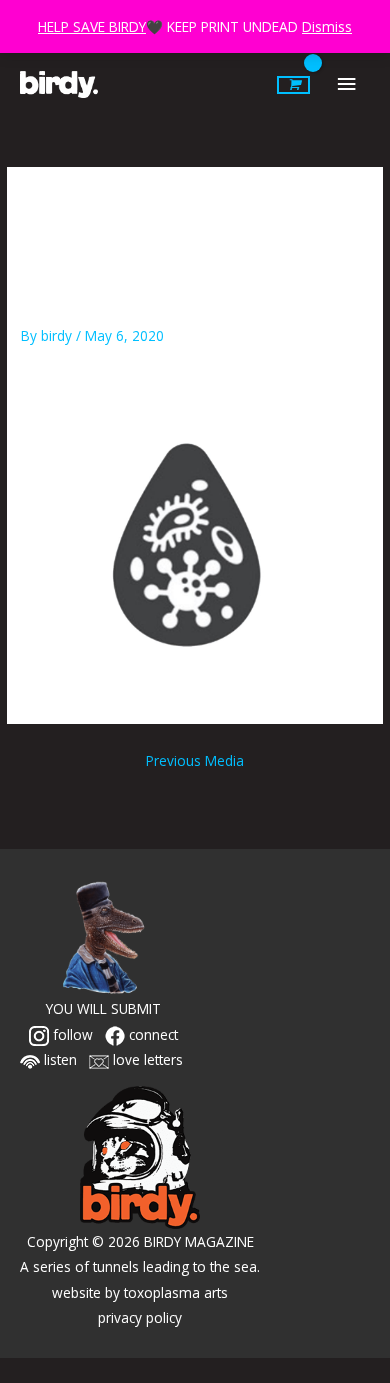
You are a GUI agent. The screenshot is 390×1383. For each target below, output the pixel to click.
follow (71, 1034)
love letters (146, 1059)
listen (58, 1059)
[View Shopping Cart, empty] (293, 85)
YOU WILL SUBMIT (103, 1008)
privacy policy (140, 1317)
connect (151, 1034)
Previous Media (195, 760)
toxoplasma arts (176, 1292)
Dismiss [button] (327, 26)
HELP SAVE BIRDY (92, 26)
